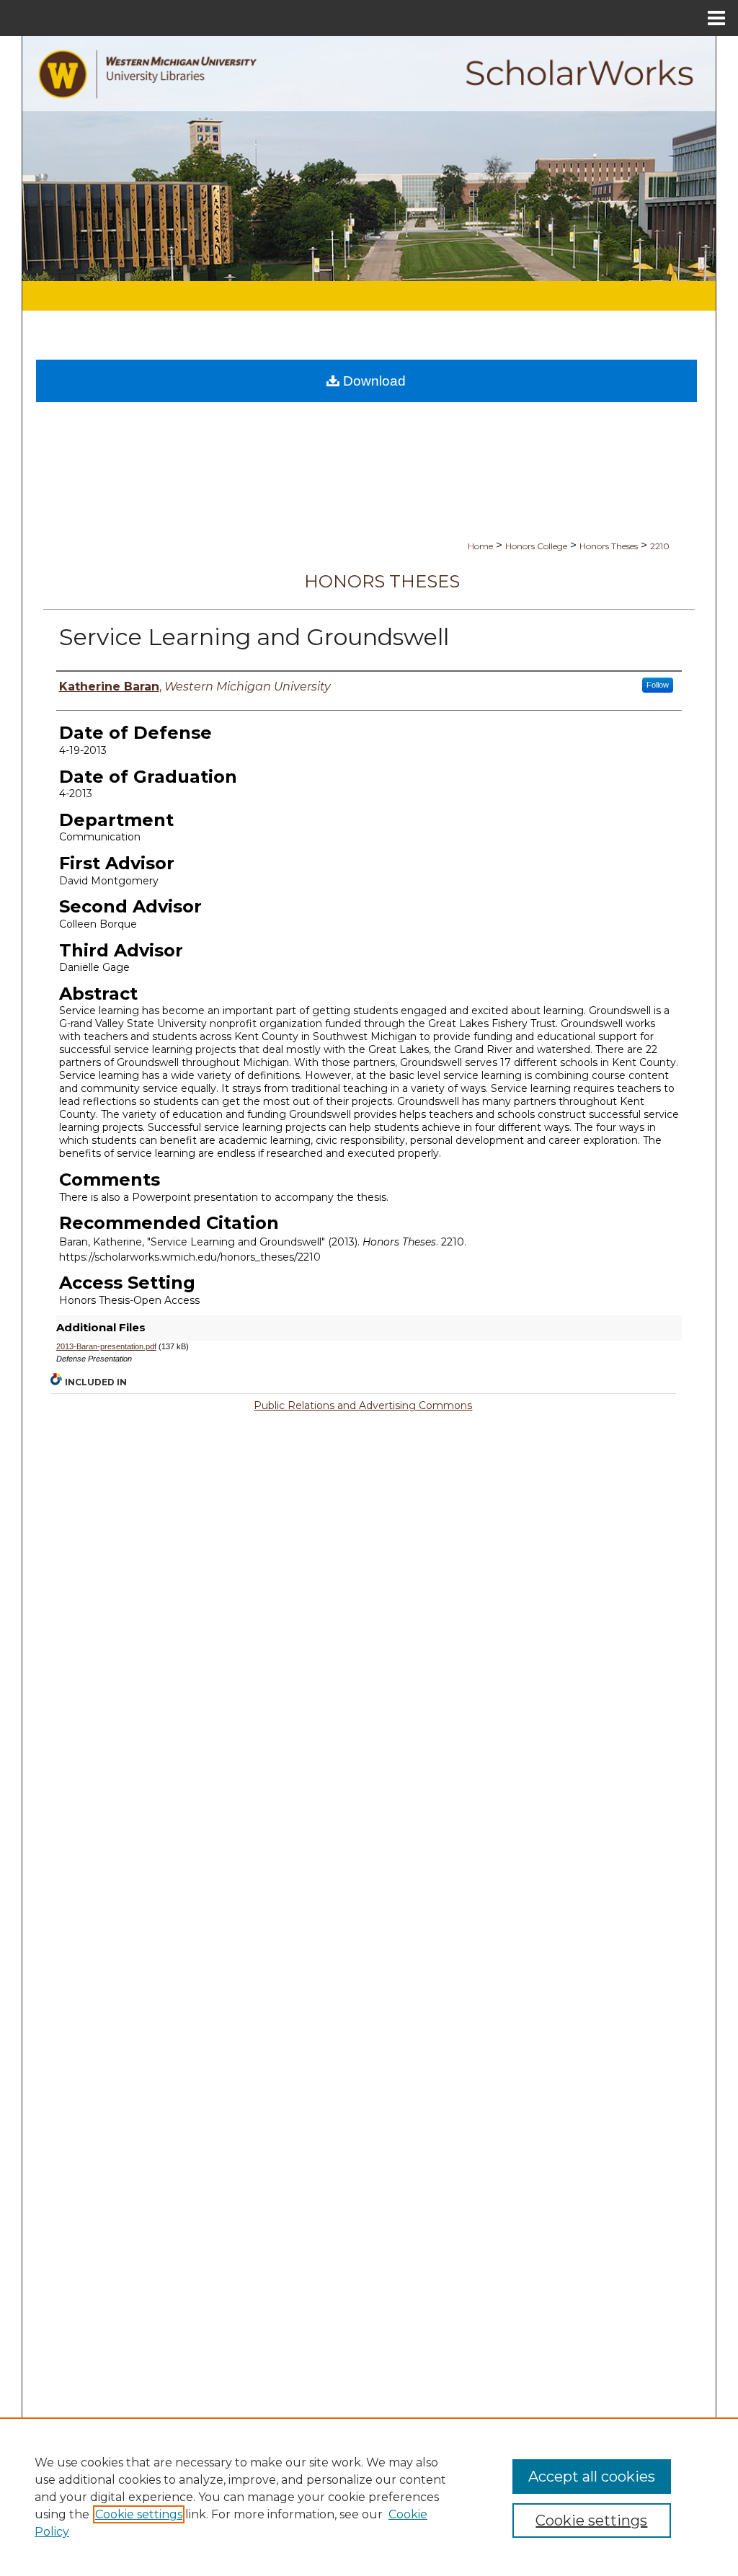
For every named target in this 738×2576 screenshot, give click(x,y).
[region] (369, 2497)
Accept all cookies (592, 2477)
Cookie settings (139, 2514)
